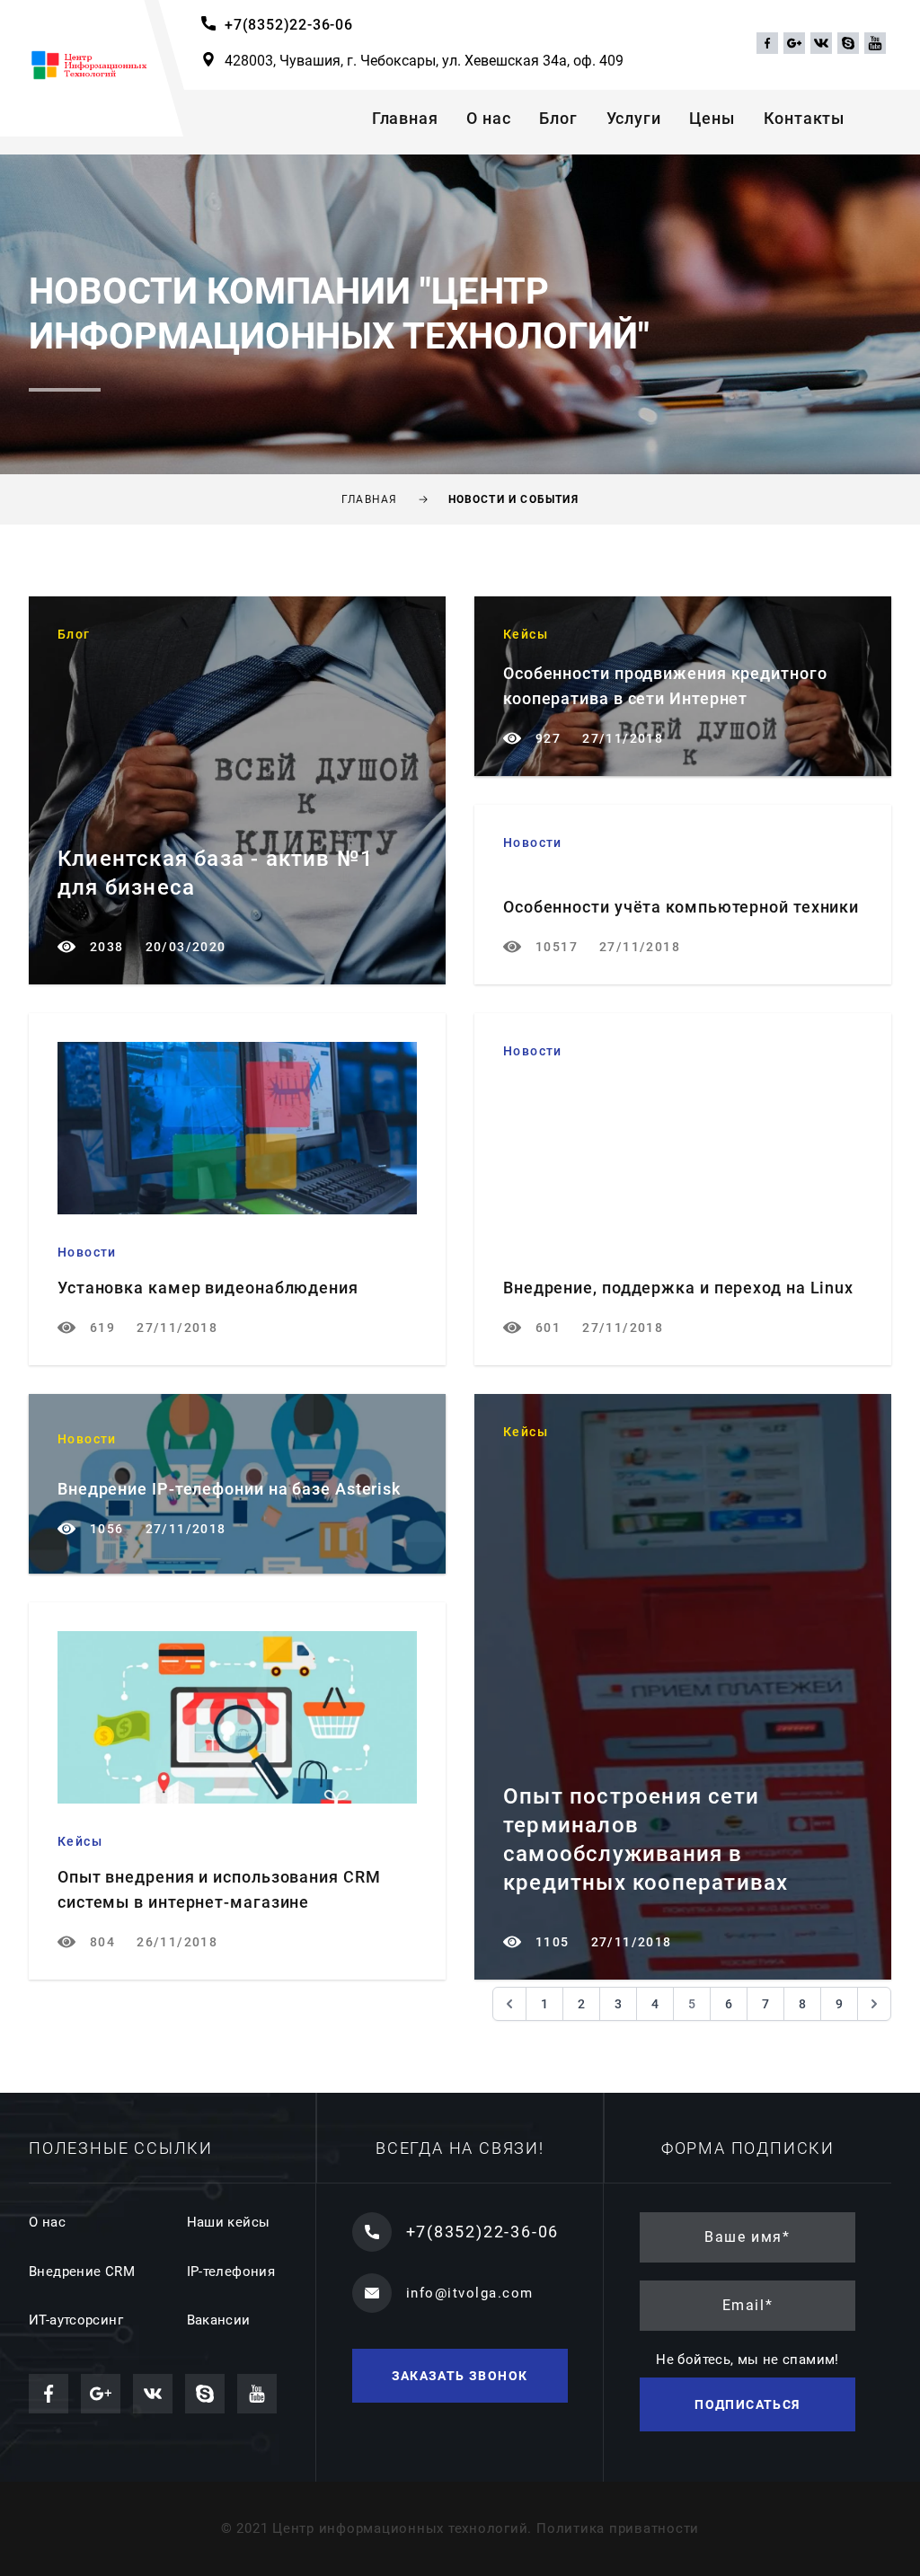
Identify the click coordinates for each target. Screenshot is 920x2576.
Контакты (804, 118)
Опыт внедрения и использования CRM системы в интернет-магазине (219, 1889)
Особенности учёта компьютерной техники (681, 907)
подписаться (747, 2404)
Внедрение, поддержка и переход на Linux (678, 1288)
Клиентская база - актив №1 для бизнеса (216, 873)
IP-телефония (231, 2272)
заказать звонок (460, 2376)
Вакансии (219, 2320)
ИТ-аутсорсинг (76, 2320)
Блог (558, 118)
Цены (712, 118)
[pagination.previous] (509, 2004)
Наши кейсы (229, 2222)
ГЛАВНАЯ (369, 499)
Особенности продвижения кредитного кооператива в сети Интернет (665, 686)
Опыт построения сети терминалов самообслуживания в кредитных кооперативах (646, 1839)
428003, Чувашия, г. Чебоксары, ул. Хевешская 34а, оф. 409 (424, 61)
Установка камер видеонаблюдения (208, 1288)
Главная (405, 118)
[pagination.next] (874, 2004)
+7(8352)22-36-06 (289, 25)
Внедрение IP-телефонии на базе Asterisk (229, 1489)
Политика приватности (618, 2528)
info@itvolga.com (470, 2293)
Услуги (634, 118)
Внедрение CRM (82, 2272)
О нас (488, 118)
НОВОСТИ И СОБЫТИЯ (513, 499)
